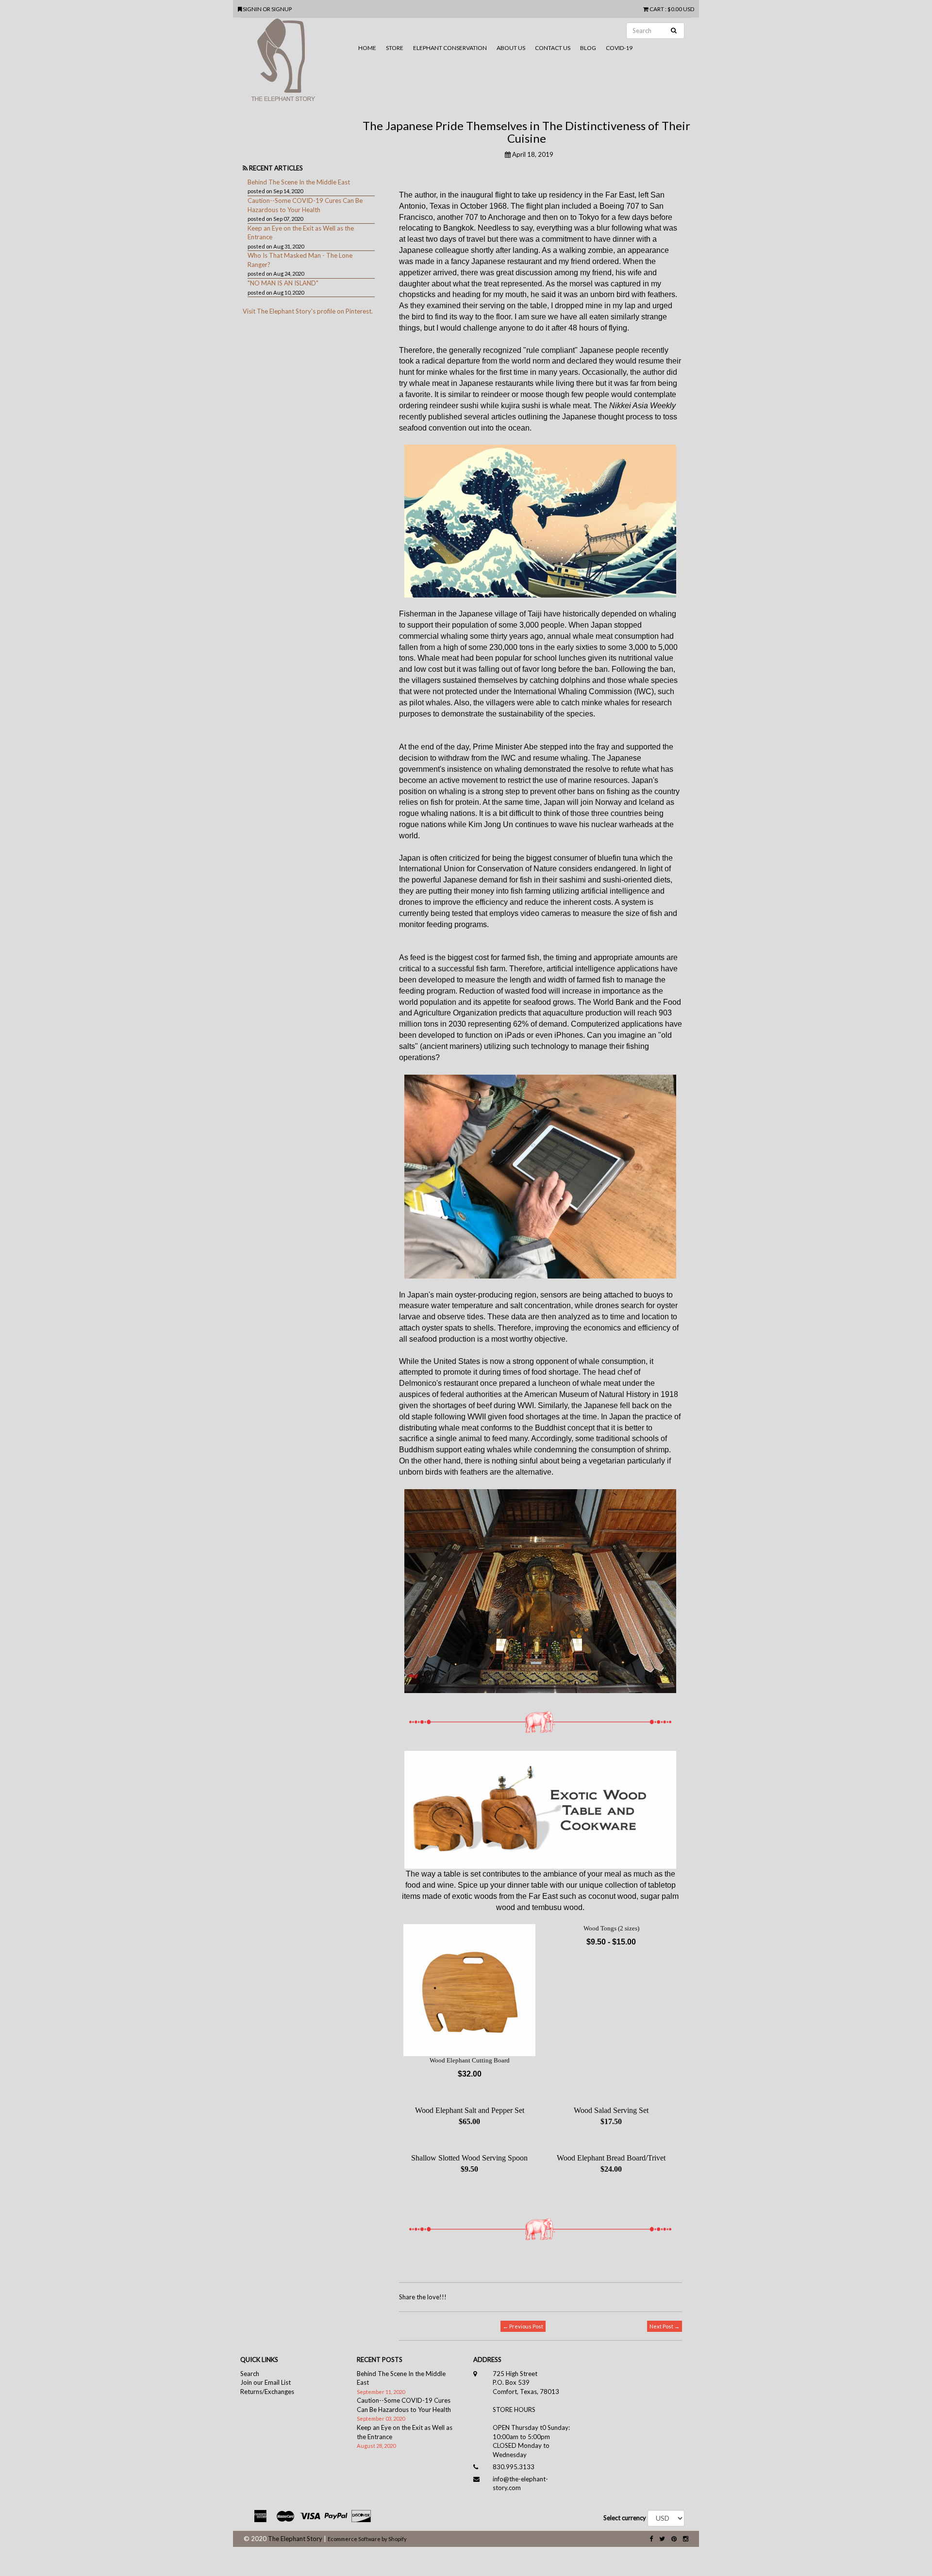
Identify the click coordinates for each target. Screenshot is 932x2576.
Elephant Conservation (450, 48)
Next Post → (665, 2326)
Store (395, 48)
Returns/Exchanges (267, 2392)
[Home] (297, 64)
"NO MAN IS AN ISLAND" (283, 283)
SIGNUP (282, 9)
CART (657, 9)
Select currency (625, 2518)
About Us (511, 48)
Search (250, 2374)
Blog (588, 48)
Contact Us (553, 48)
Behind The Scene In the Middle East (299, 182)
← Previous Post (523, 2326)
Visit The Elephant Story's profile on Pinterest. (308, 311)
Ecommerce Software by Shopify (367, 2539)
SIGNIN (253, 9)
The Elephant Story (295, 2539)
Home (367, 48)
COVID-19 (619, 48)
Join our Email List (266, 2382)
